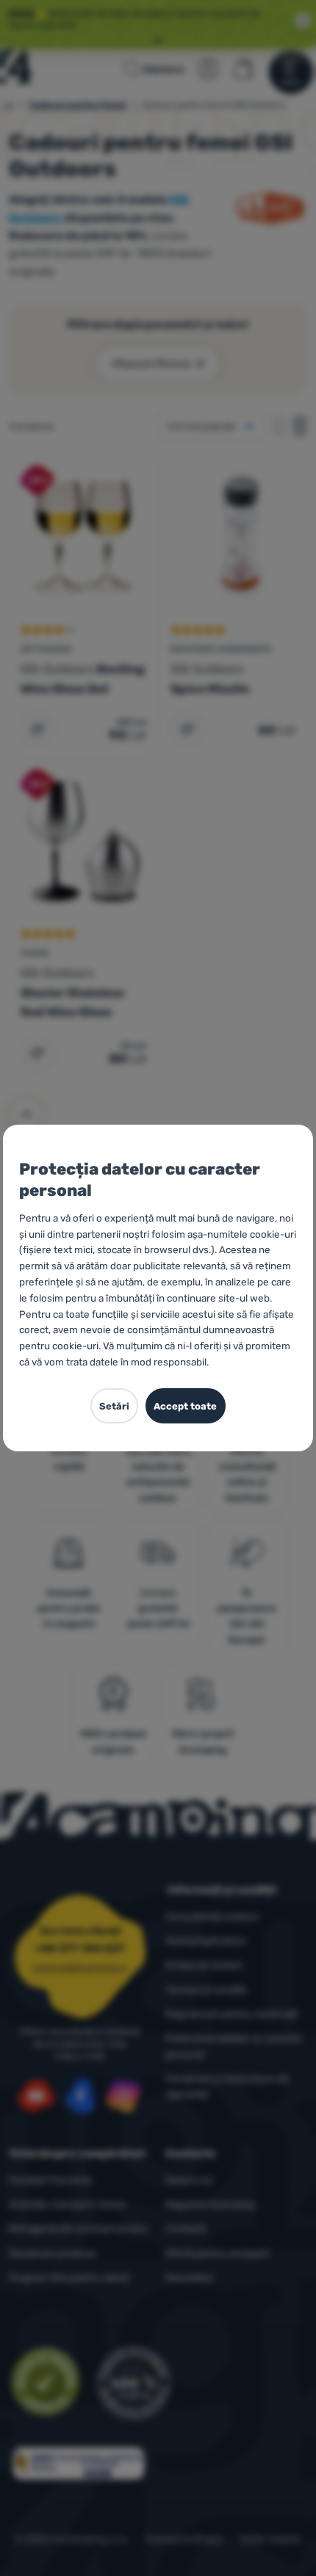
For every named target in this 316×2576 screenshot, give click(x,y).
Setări (114, 1406)
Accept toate (185, 1406)
